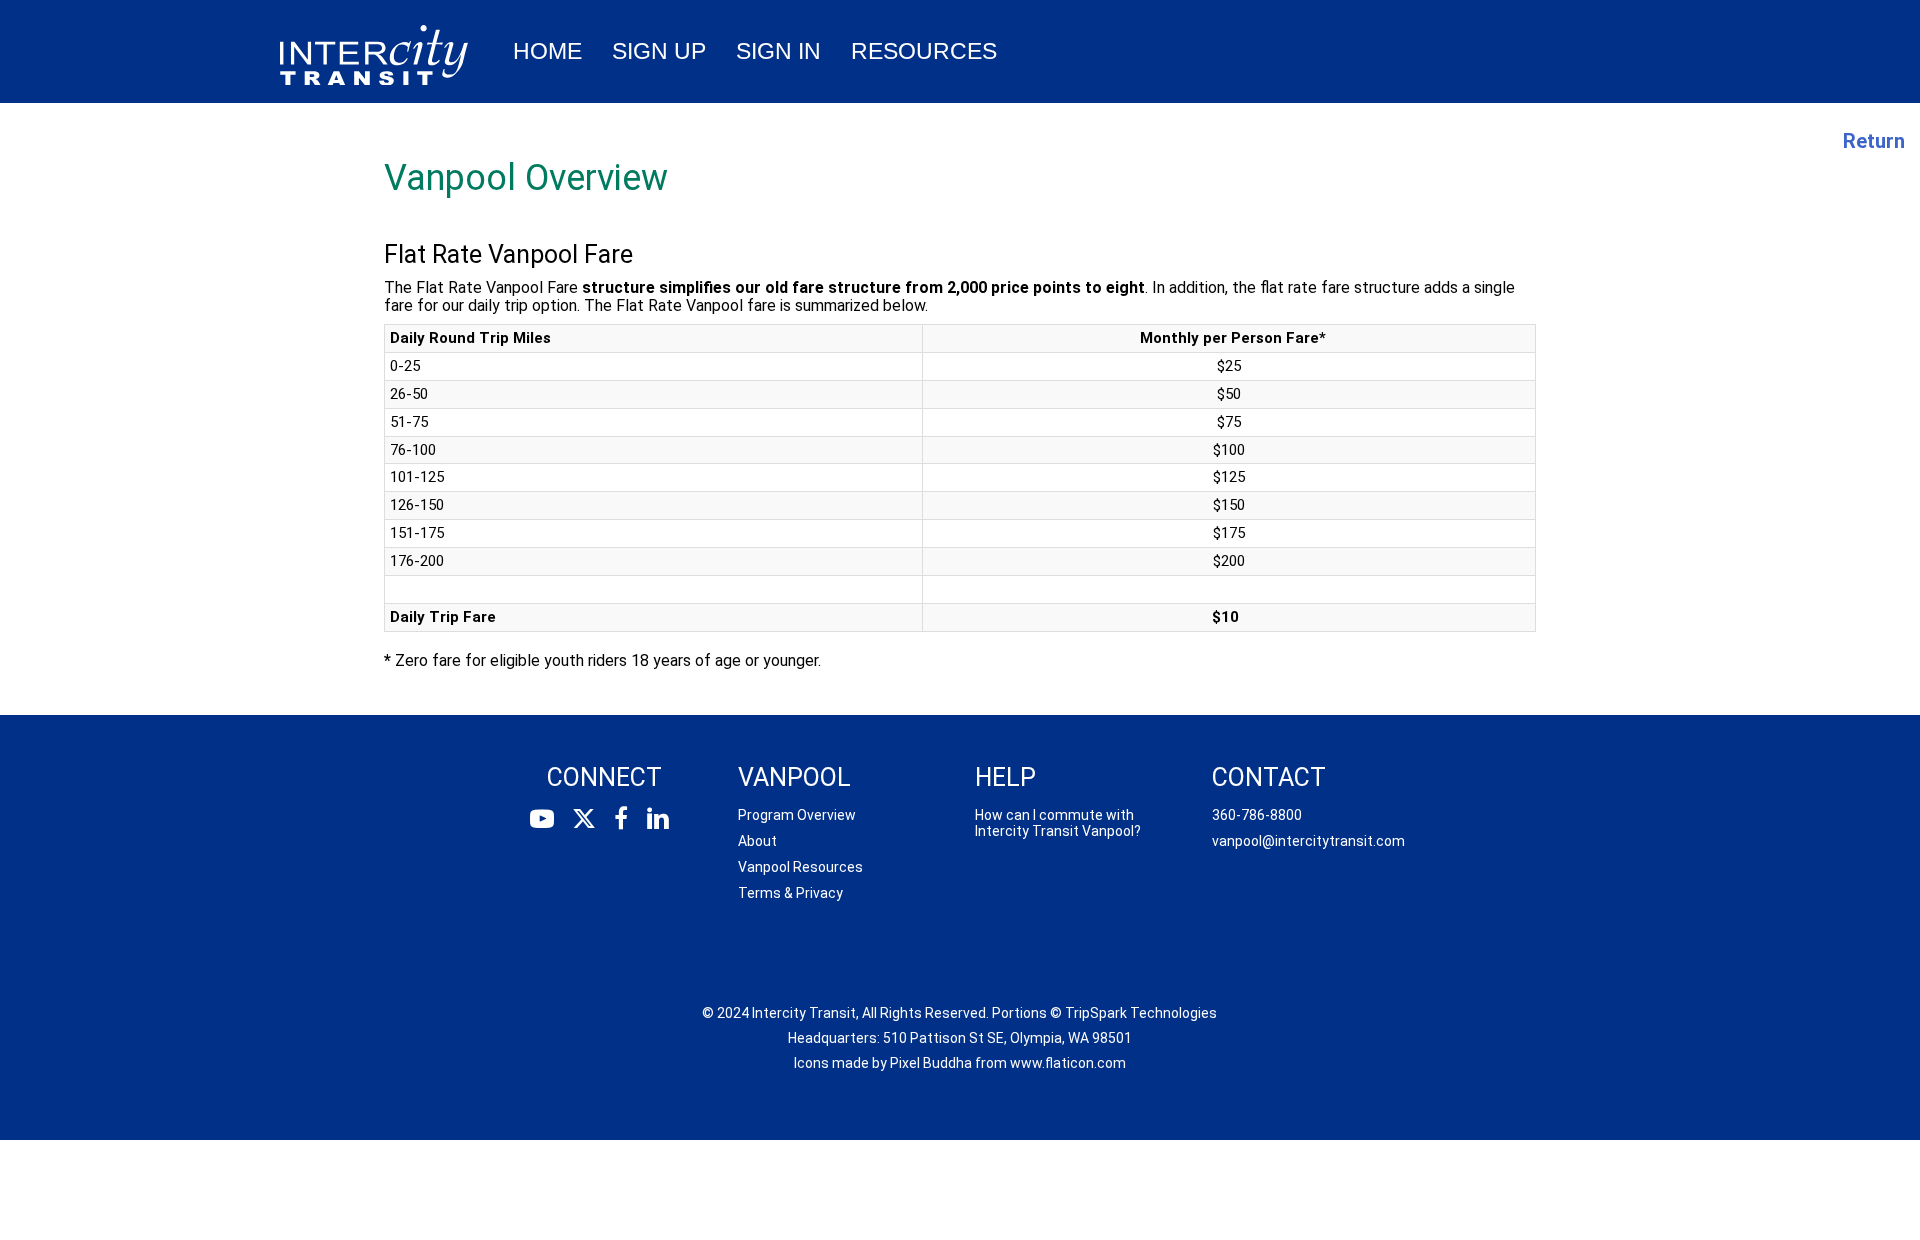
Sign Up (659, 51)
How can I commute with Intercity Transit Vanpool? (1058, 823)
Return (1874, 141)
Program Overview (797, 815)
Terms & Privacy (790, 893)
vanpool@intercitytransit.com (1308, 841)
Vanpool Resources (800, 867)
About (757, 841)
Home (547, 51)
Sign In (778, 51)
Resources (924, 51)
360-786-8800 (1257, 815)
